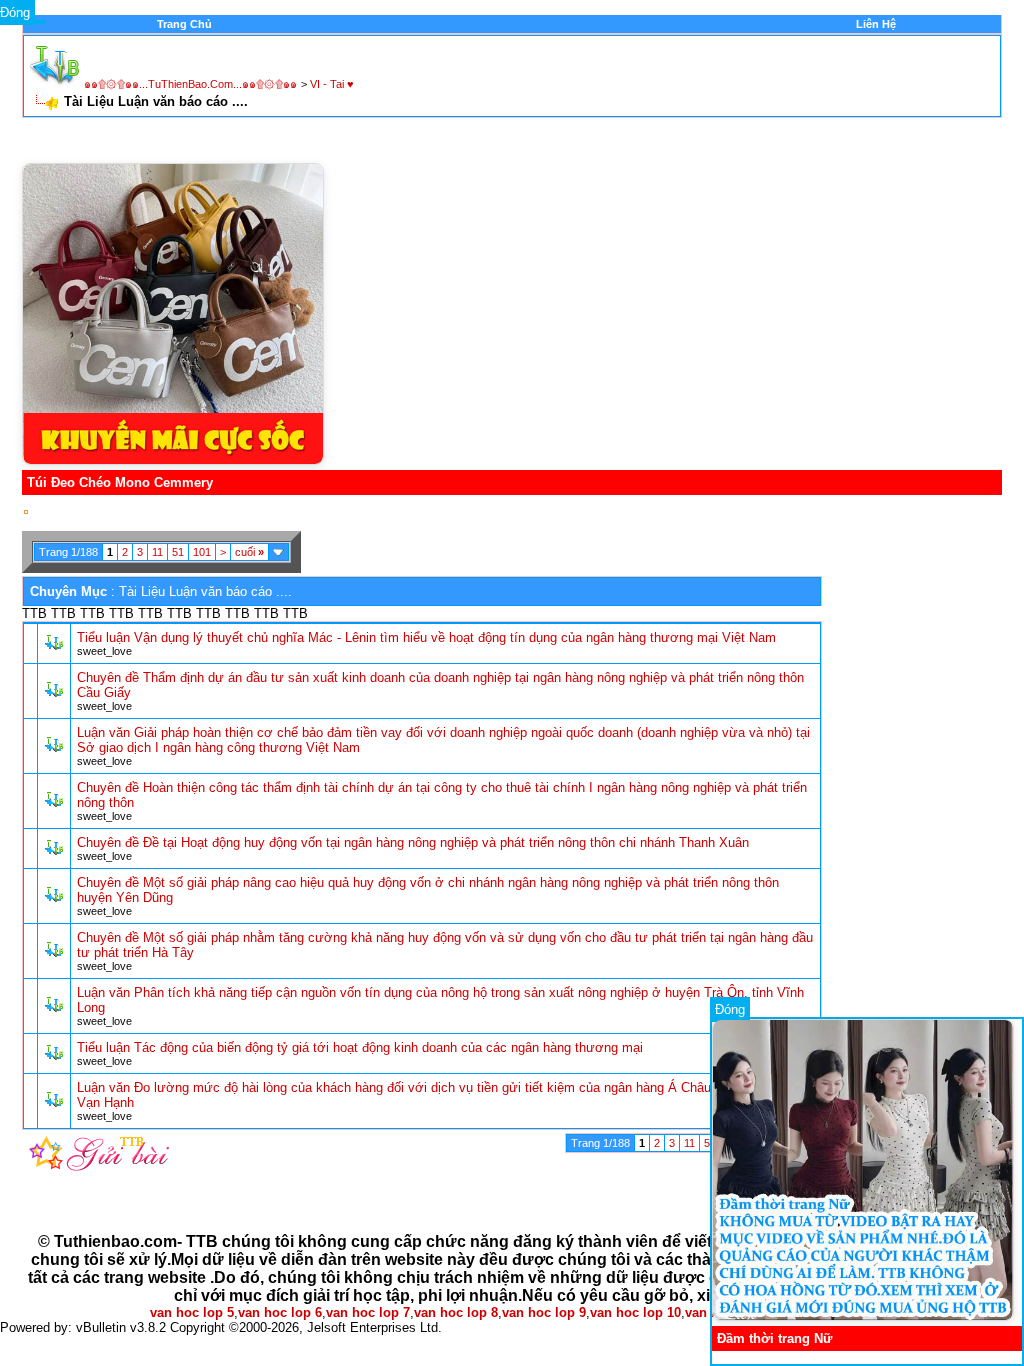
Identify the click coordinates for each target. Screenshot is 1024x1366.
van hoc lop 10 (635, 1312)
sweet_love (104, 651)
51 (178, 552)
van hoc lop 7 (368, 1312)
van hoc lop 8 (456, 1312)
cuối (249, 552)
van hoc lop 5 (192, 1312)
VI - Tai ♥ (332, 84)
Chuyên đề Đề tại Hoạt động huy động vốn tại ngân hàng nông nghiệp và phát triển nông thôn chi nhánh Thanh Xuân (413, 842)
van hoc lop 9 (544, 1312)
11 (157, 552)
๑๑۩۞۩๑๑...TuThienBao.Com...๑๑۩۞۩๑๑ (190, 84)
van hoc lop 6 (280, 1312)
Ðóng (730, 1009)
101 (202, 552)
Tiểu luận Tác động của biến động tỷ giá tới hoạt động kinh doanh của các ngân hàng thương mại (360, 1047)
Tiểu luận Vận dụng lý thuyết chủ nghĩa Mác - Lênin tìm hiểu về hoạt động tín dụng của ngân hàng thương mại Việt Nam (426, 637)
